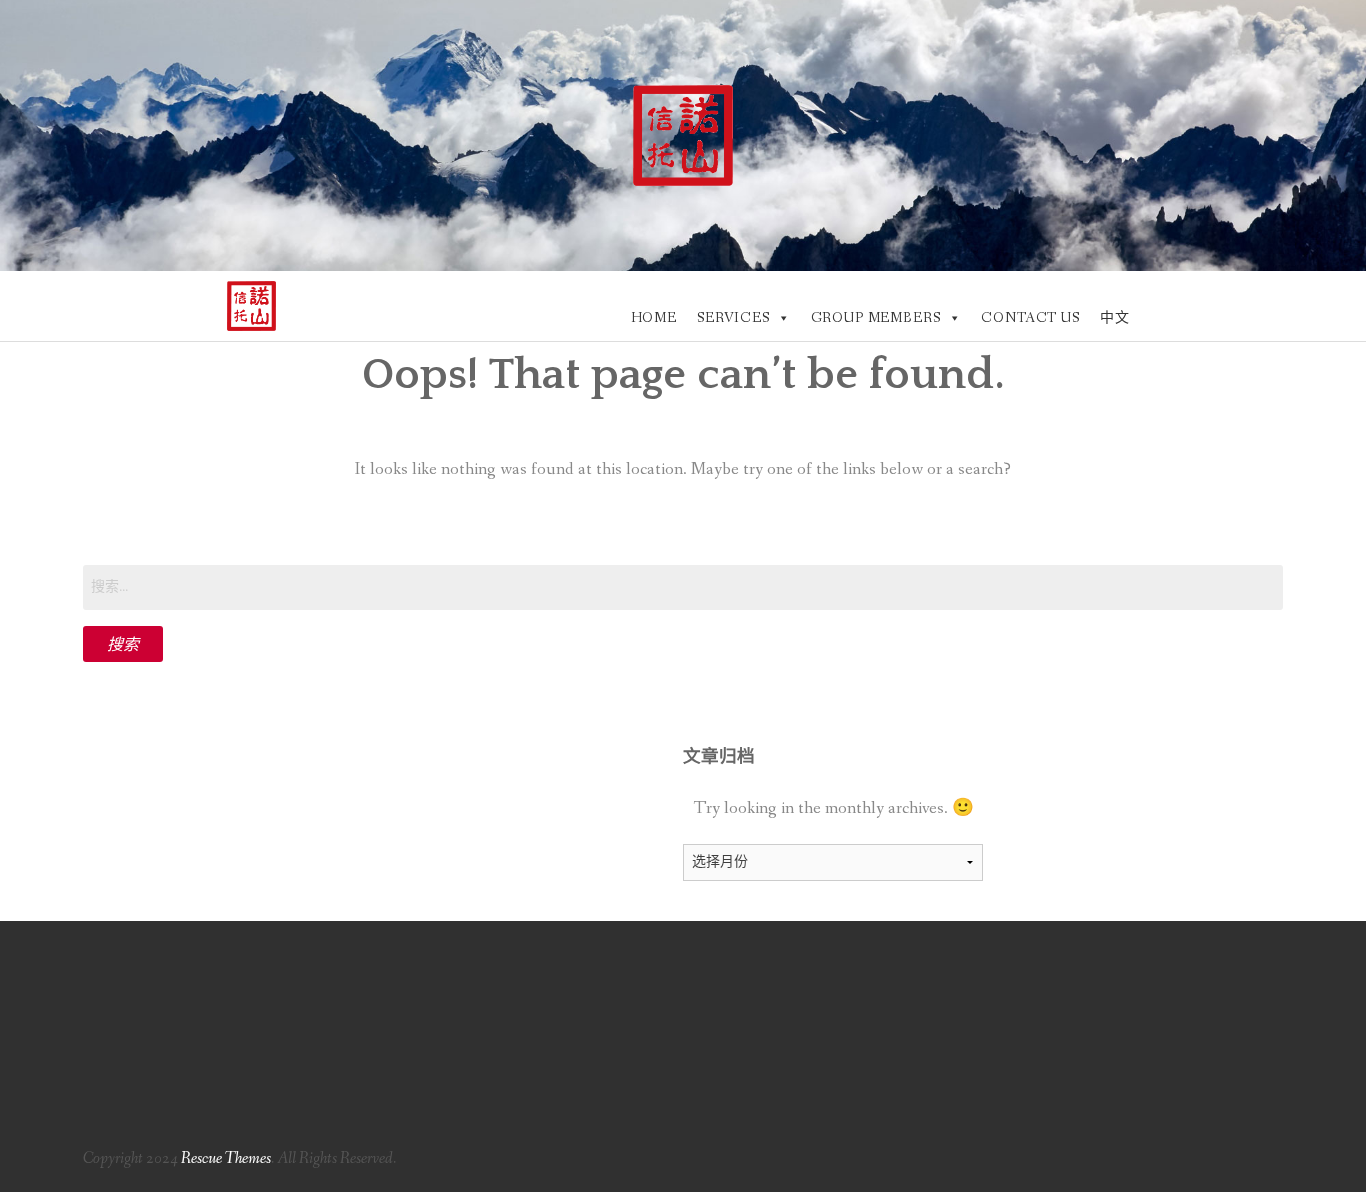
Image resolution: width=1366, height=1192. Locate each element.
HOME (654, 318)
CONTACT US (1030, 318)
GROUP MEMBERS (876, 318)
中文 (1115, 318)
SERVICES (733, 318)
